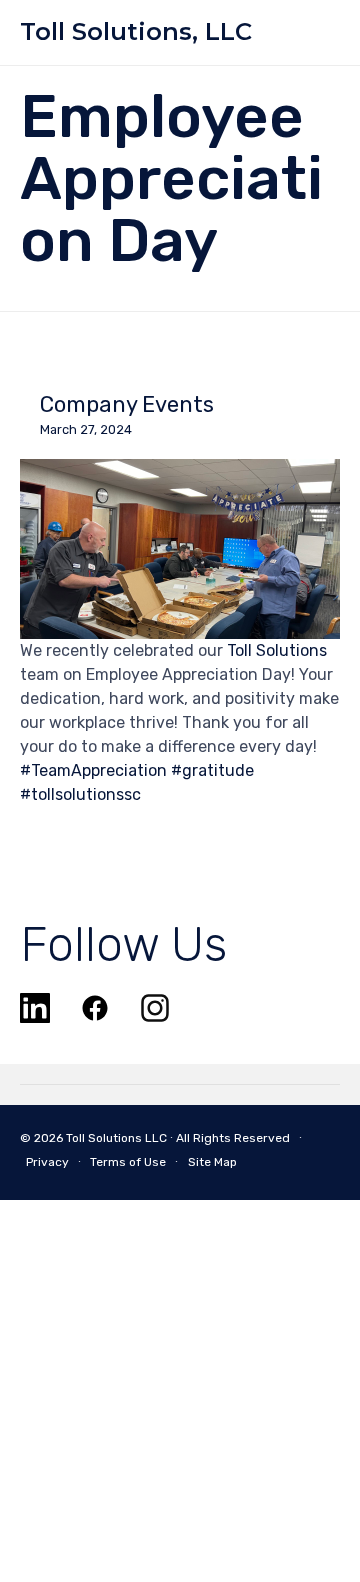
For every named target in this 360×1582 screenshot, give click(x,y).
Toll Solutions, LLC (136, 32)
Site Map (212, 1162)
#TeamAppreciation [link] (93, 770)
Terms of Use (128, 1162)
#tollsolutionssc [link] (80, 794)
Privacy (47, 1162)
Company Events (127, 405)
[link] (277, 651)
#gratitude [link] (212, 770)
